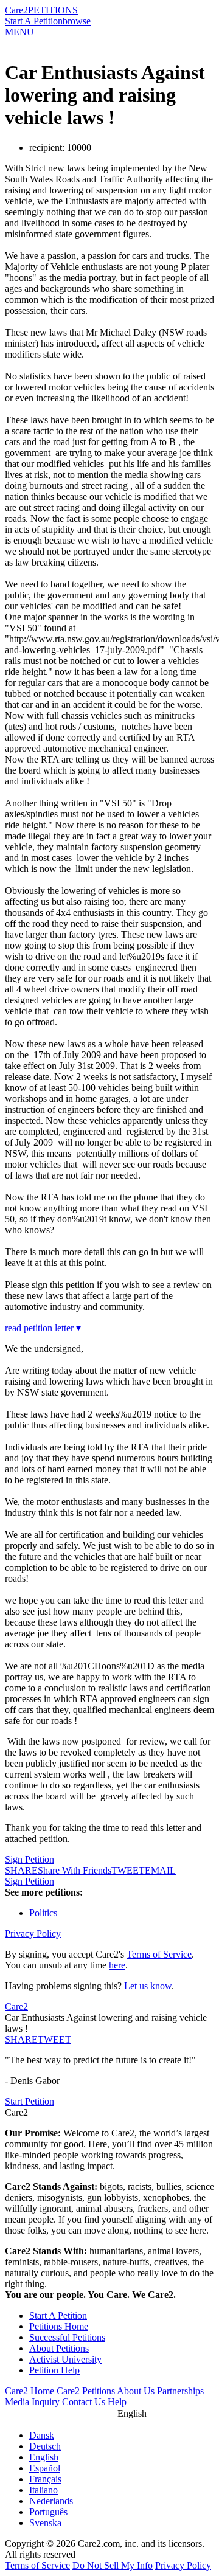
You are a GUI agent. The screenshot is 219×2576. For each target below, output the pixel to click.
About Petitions (59, 2348)
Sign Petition (30, 1859)
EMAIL (160, 1870)
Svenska (45, 2523)
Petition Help (54, 2370)
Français (45, 2479)
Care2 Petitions (86, 2391)
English (132, 2413)
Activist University (65, 2359)
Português (48, 2512)
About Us (136, 2391)
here (117, 1965)
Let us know (148, 1986)
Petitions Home (59, 2326)
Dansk (42, 2435)
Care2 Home (30, 2391)
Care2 (16, 10)
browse (77, 21)
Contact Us (84, 2402)
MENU (19, 32)
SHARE (21, 2039)
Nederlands (51, 2501)
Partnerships (180, 2391)
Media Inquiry (32, 2402)
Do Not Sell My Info (113, 2565)
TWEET (128, 1870)
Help (117, 2402)
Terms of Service (159, 1954)
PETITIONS (53, 10)
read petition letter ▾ (43, 1328)
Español (45, 2468)
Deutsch (45, 2446)
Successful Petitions (67, 2337)
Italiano (43, 2490)
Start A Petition (34, 21)
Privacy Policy (33, 1934)
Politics (43, 1913)
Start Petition (30, 2101)
